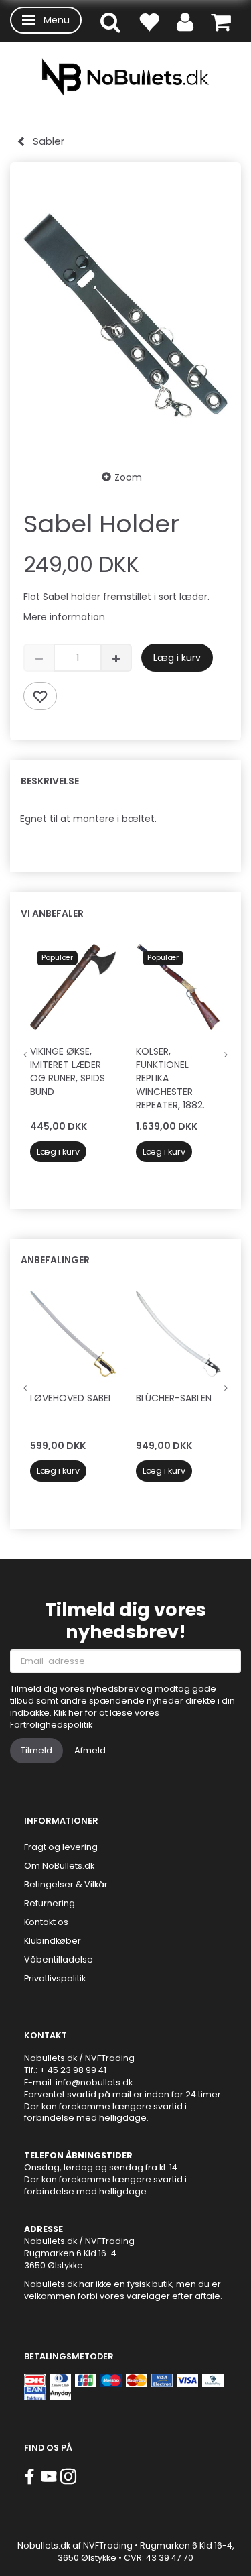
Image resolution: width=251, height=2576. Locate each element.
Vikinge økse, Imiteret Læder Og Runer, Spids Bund (68, 1071)
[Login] (185, 21)
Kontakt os (46, 1922)
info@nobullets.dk (94, 2082)
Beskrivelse (50, 781)
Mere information (64, 617)
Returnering (50, 1903)
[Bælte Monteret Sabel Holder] (125, 315)
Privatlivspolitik (55, 1978)
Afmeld (90, 1750)
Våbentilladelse (59, 1959)
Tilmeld (36, 1750)
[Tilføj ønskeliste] (40, 696)
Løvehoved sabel (71, 1398)
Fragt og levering (61, 1847)
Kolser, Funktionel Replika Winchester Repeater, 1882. (170, 1078)
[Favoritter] (149, 21)
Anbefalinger (55, 1260)
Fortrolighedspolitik (51, 1725)
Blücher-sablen (174, 1398)
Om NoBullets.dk (59, 1866)
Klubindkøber (53, 1941)
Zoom (128, 477)
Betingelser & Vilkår (66, 1884)
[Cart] (221, 21)
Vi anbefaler (52, 913)
